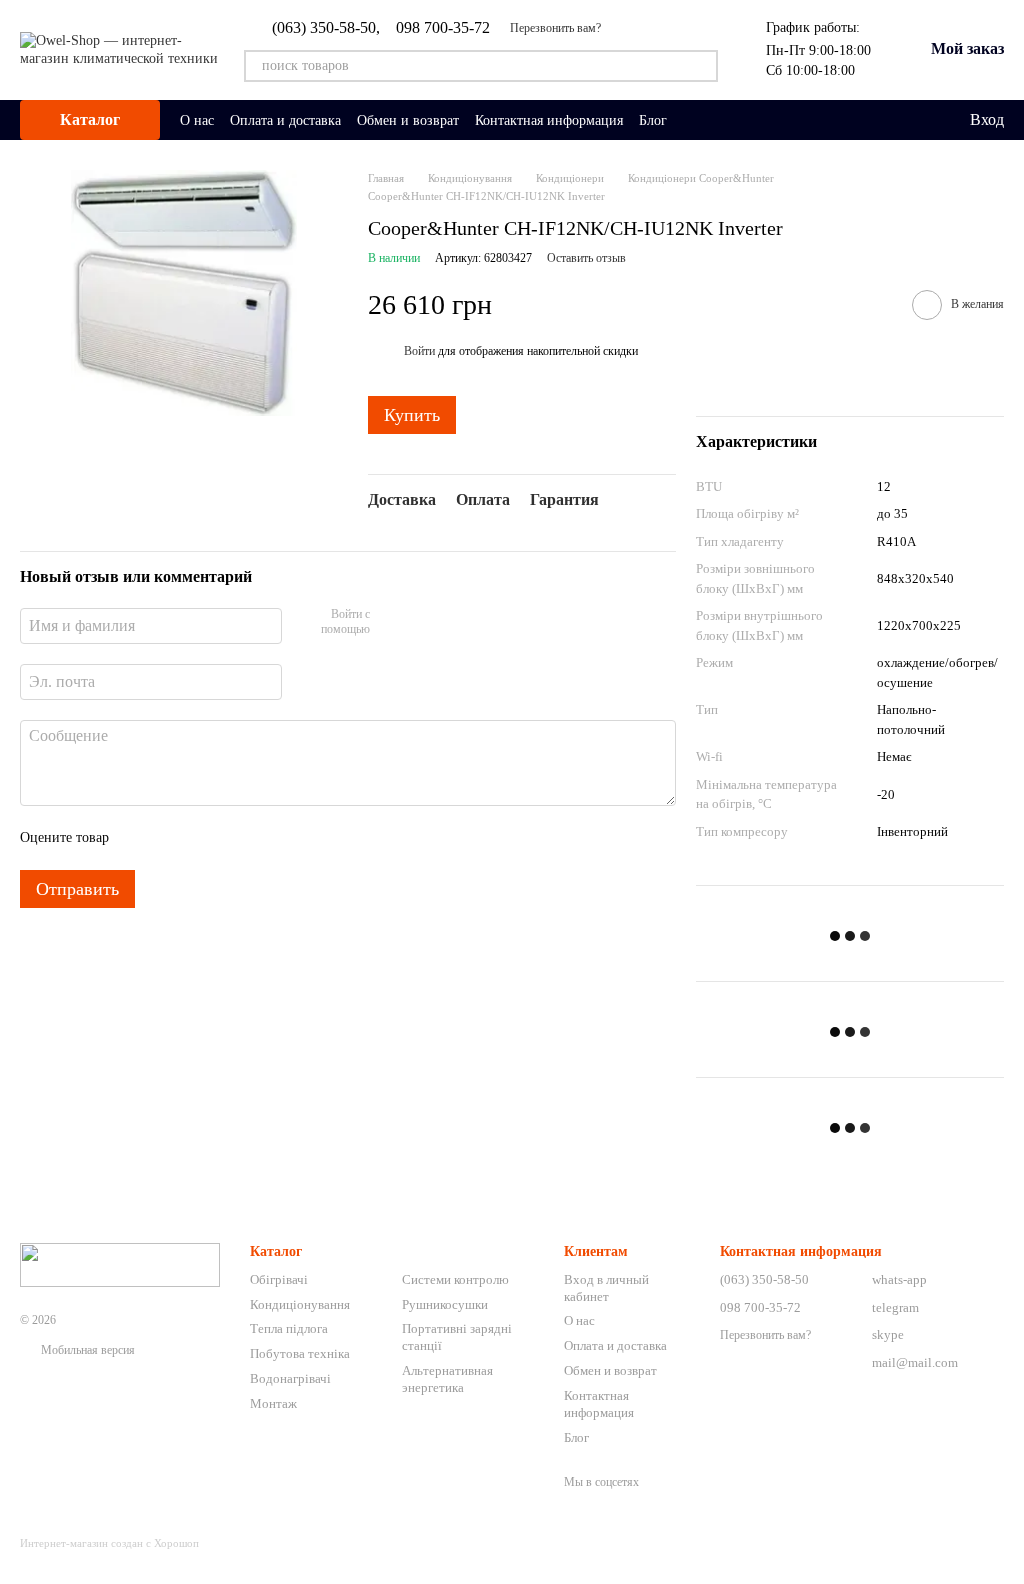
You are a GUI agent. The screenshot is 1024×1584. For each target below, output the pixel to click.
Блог (653, 120)
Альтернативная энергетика (447, 1379)
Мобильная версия (86, 1350)
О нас (197, 120)
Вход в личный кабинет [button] (606, 1288)
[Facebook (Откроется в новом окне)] (743, 120)
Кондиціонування (300, 1304)
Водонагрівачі (290, 1378)
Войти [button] (419, 351)
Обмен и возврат (408, 120)
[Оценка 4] (238, 838)
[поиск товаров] (702, 66)
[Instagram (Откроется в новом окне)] (695, 120)
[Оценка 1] (142, 838)
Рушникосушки (445, 1304)
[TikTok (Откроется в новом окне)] (719, 120)
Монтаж (273, 1403)
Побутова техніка (300, 1353)
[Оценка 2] (174, 838)
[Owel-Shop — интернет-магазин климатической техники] (120, 1264)
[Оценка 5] (270, 838)
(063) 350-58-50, (326, 28)
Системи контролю (455, 1279)
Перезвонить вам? (555, 28)
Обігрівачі (279, 1279)
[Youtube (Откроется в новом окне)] (767, 120)
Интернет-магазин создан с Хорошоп (109, 1543)
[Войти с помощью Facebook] (392, 623)
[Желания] (912, 120)
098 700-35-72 (443, 28)
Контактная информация (549, 120)
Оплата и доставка (285, 120)
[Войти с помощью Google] (424, 623)
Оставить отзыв (586, 258)
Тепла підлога (289, 1328)
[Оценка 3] (206, 838)
